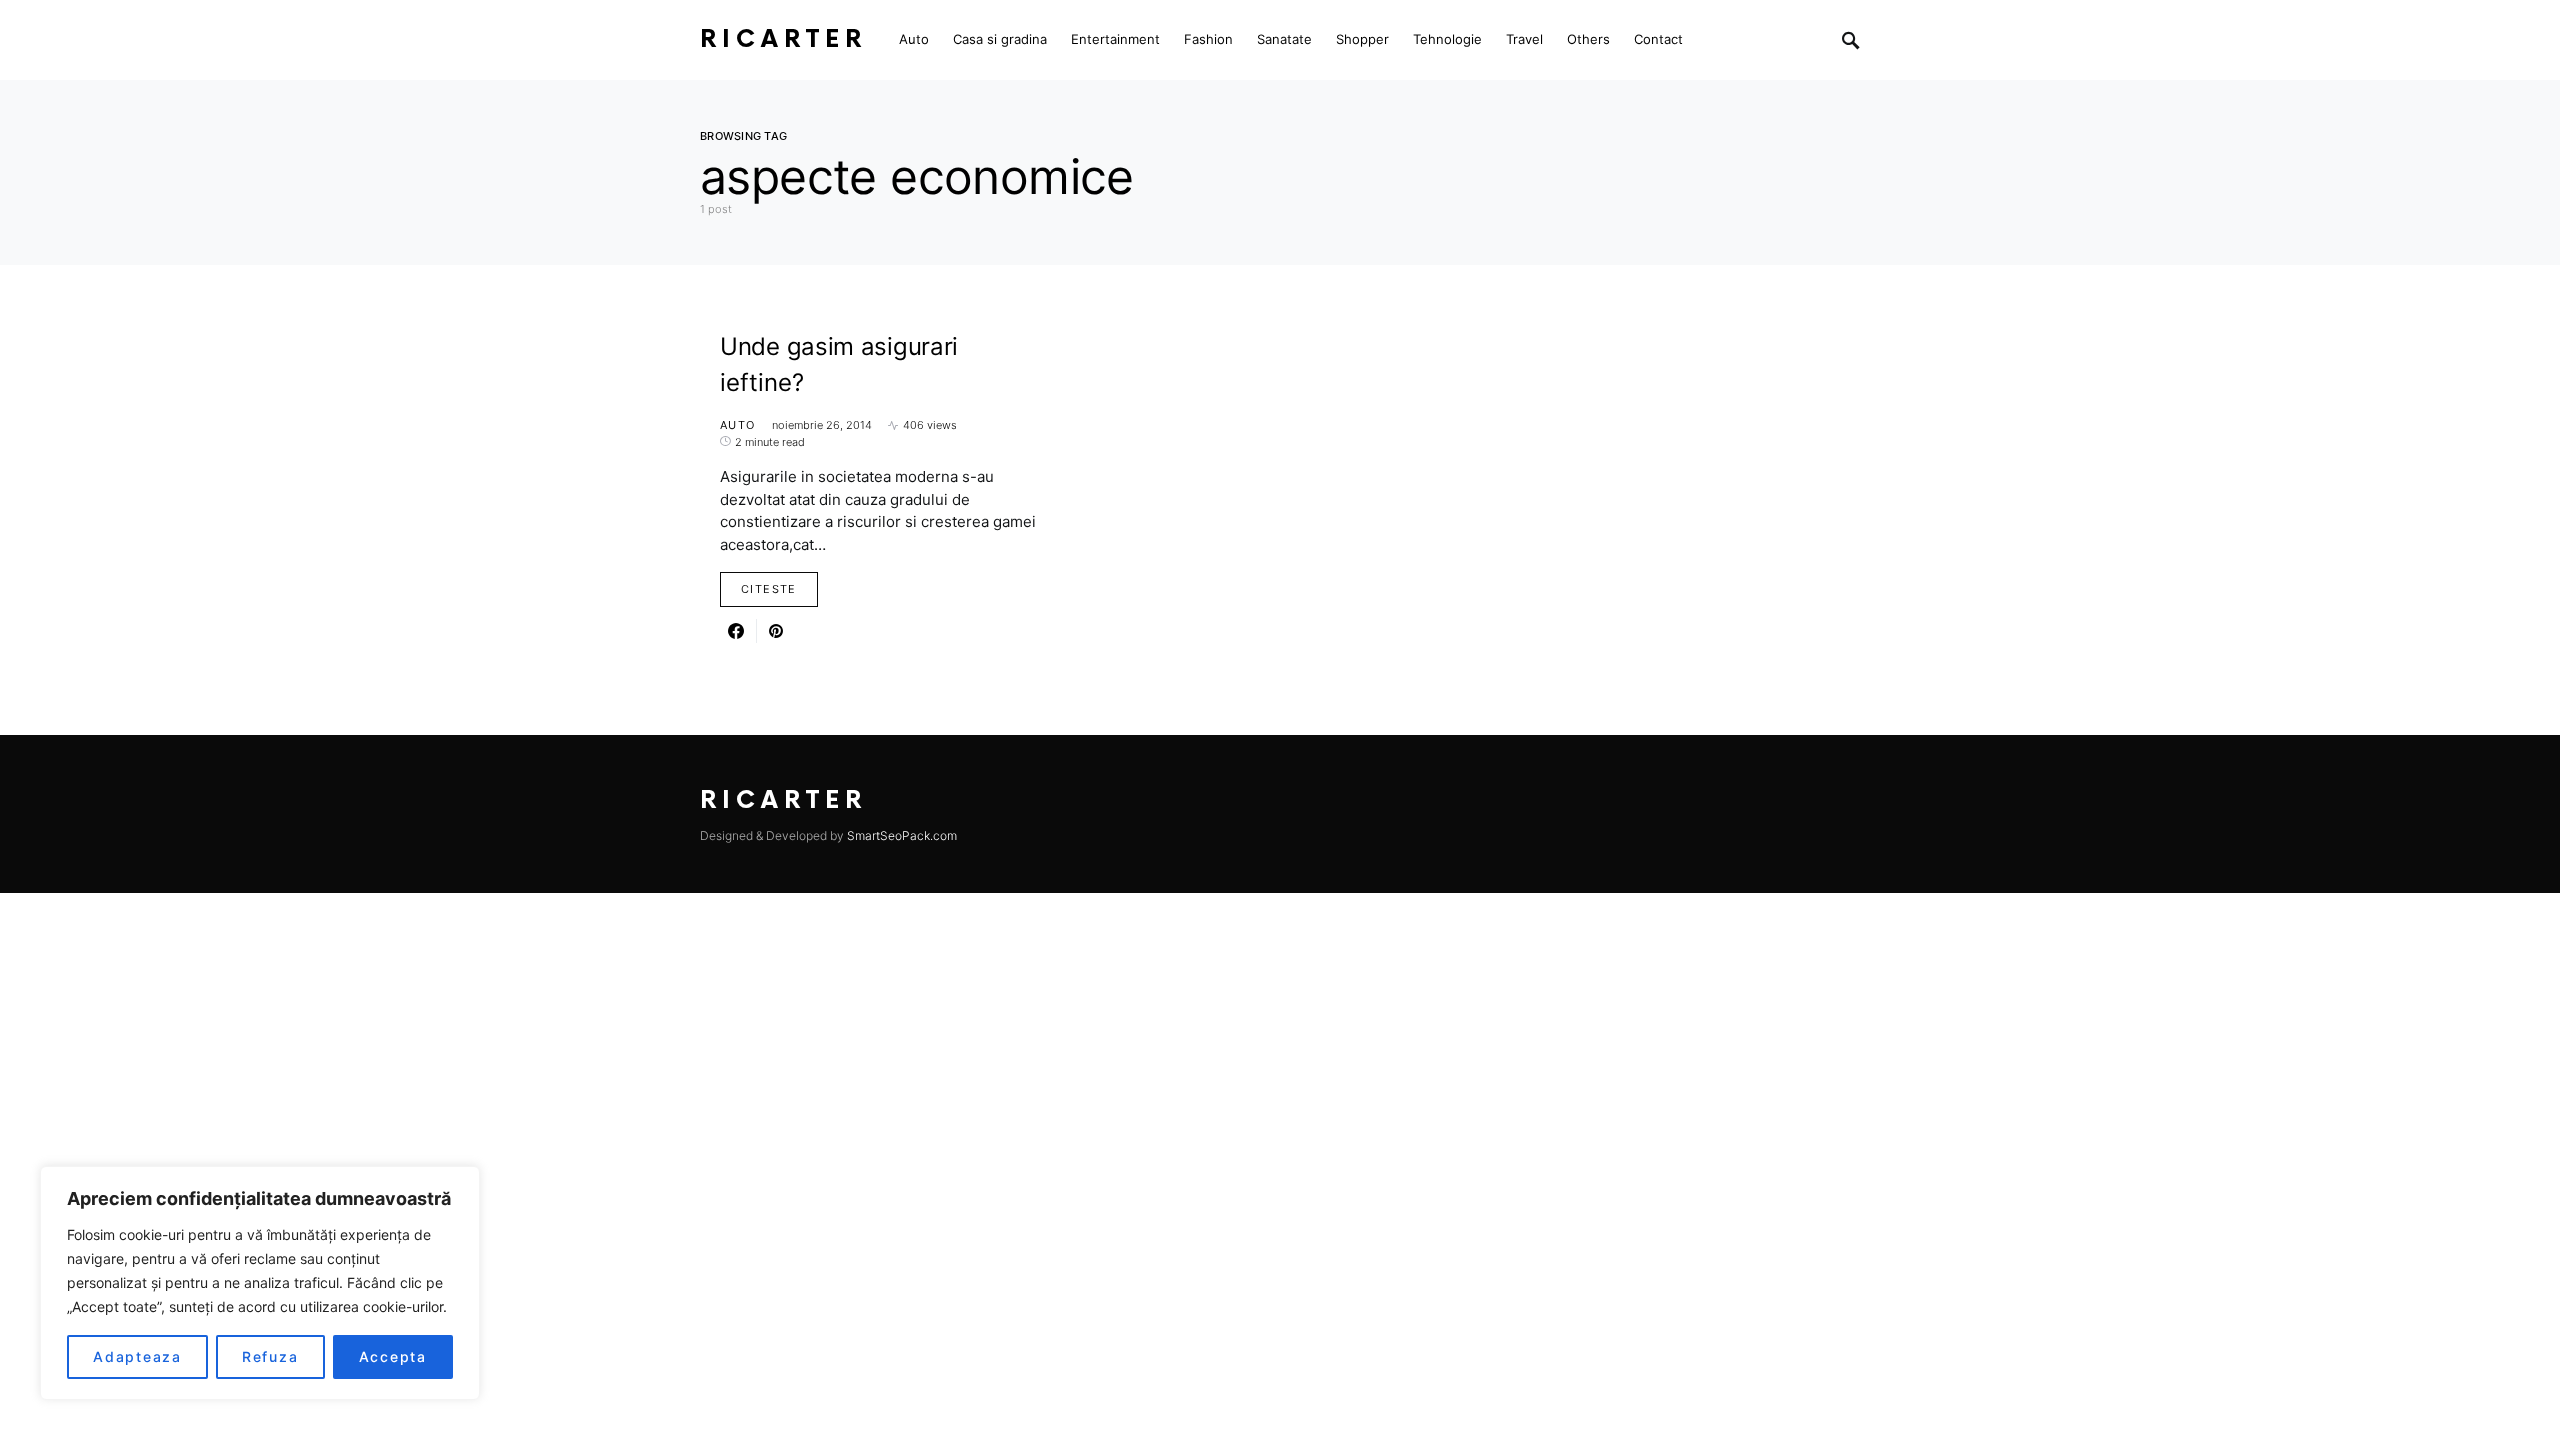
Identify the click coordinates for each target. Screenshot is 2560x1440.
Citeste (769, 589)
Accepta (393, 1356)
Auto (738, 425)
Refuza (270, 1356)
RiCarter (783, 39)
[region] (260, 1283)
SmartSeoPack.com (902, 835)
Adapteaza (137, 1356)
